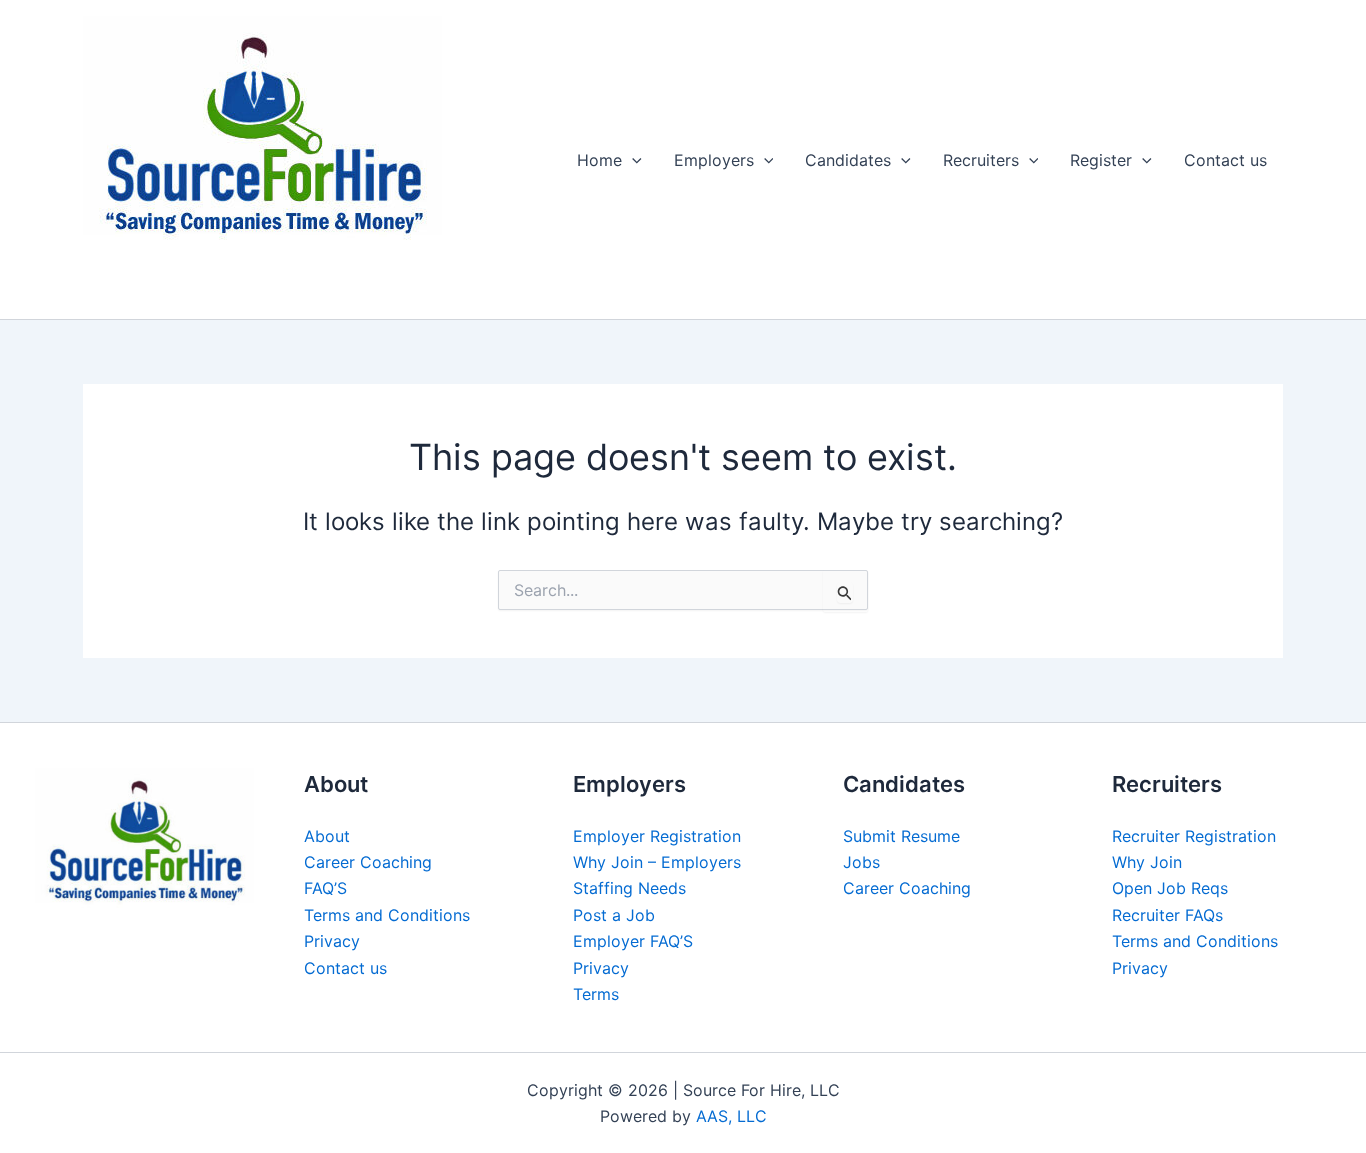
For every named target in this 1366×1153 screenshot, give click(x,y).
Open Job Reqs (1170, 888)
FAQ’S (325, 888)
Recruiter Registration (1194, 836)
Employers (714, 160)
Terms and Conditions (387, 915)
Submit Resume (901, 836)
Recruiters (981, 160)
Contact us (1225, 160)
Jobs (861, 862)
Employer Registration (657, 836)
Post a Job (614, 915)
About (327, 836)
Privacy (332, 941)
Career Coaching (368, 862)
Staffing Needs (629, 888)
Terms (596, 994)
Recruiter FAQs (1167, 915)
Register (1101, 160)
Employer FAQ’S (633, 941)
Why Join (1147, 862)
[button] (632, 160)
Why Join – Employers (657, 862)
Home (599, 160)
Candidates (848, 160)
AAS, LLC (731, 1116)
